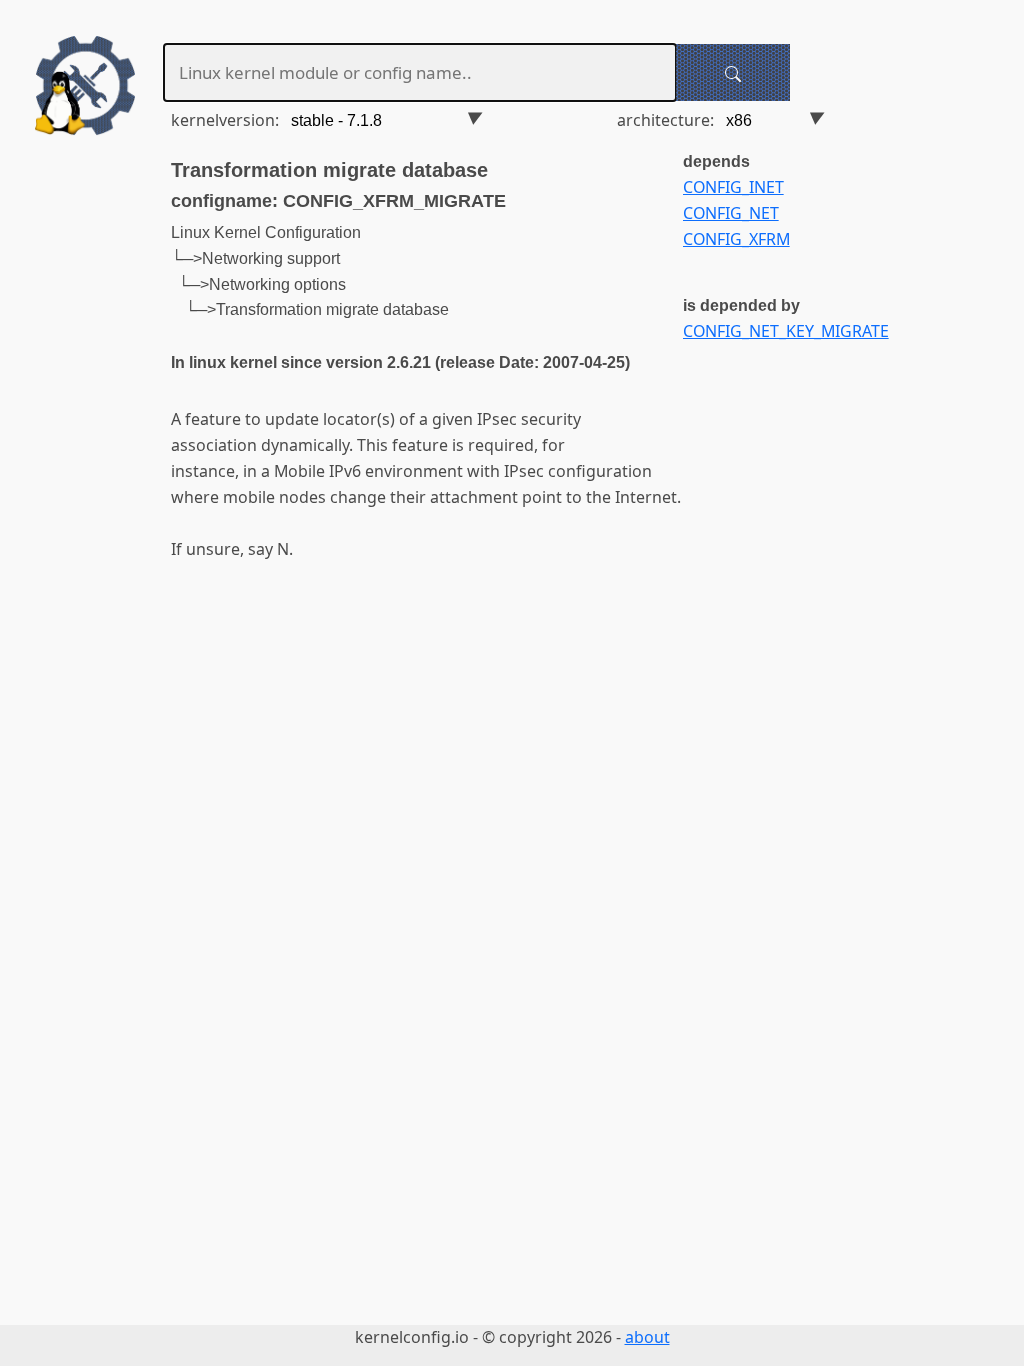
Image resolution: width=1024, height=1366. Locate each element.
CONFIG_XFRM (736, 239)
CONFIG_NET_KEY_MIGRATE (786, 331)
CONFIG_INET (733, 187)
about (647, 1337)
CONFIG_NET (731, 213)
